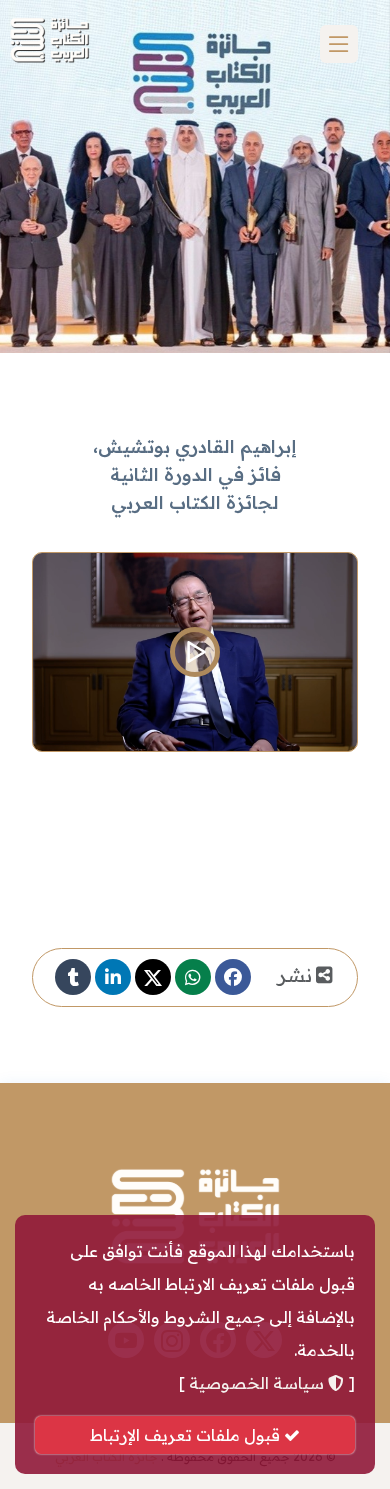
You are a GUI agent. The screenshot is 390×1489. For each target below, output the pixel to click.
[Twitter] (153, 977)
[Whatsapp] (193, 977)
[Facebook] (233, 977)
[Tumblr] (73, 977)
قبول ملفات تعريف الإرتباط (187, 1435)
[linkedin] (113, 977)
